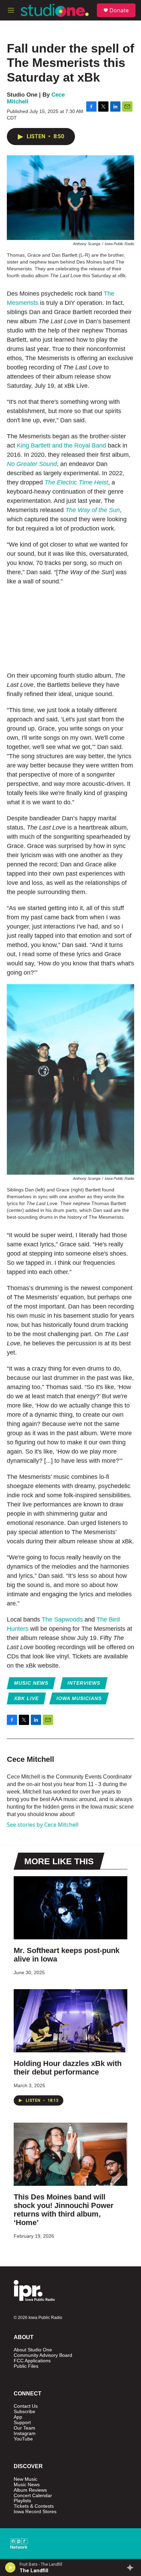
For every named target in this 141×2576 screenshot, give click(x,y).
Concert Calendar (33, 2496)
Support (22, 2423)
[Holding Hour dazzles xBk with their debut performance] (70, 2021)
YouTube (23, 2439)
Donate (119, 10)
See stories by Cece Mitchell (43, 1825)
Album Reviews (30, 2490)
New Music (25, 2479)
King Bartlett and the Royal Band (61, 445)
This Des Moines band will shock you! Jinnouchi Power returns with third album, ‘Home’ (64, 2210)
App (18, 2417)
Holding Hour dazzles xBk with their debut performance (68, 2068)
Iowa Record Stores (35, 2512)
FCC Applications (32, 2361)
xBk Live (26, 1698)
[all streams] (132, 2567)
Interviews (84, 1683)
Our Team (24, 2428)
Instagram (25, 2433)
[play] (10, 2567)
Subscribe (24, 2412)
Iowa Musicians (79, 1698)
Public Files (26, 2366)
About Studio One (33, 2350)
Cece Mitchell (30, 1759)
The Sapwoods (62, 1619)
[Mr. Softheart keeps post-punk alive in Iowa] (70, 1908)
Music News (31, 1683)
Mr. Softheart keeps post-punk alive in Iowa (67, 1955)
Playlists (22, 2501)
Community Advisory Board (43, 2355)
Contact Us (26, 2406)
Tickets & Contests (34, 2506)
